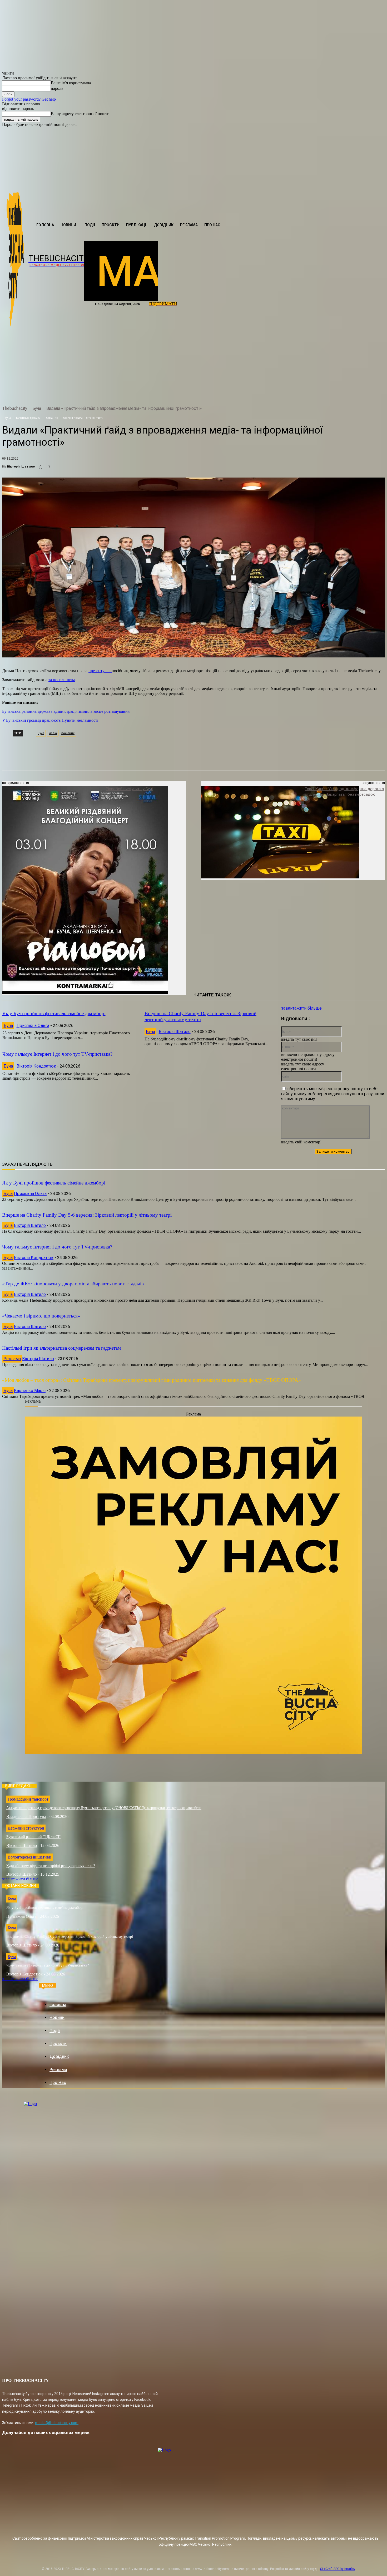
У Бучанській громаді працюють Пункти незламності (50, 720)
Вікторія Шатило (21, 466)
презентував (100, 671)
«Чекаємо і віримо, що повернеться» (41, 1316)
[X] (79, 481)
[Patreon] (52, 395)
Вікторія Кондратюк (36, 1066)
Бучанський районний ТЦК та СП (33, 1837)
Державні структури (26, 1828)
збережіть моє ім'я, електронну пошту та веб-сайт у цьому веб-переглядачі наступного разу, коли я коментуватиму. (333, 1094)
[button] (163, 236)
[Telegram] (62, 395)
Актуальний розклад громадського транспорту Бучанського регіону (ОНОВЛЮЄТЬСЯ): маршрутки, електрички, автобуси (104, 1808)
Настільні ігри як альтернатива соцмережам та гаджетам (61, 1348)
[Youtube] (83, 395)
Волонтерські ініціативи (29, 1857)
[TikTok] (73, 395)
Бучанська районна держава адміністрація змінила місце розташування (66, 711)
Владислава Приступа (26, 1817)
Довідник (52, 418)
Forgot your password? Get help (29, 99)
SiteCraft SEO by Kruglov (338, 2569)
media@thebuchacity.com (57, 2423)
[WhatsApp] (99, 481)
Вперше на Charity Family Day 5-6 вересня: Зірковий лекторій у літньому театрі (200, 1016)
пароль (57, 88)
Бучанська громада (28, 418)
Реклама (12, 1359)
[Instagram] (41, 395)
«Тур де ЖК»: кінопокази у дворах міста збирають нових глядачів (73, 1284)
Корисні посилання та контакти (83, 418)
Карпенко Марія (30, 1391)
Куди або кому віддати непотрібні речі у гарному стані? (51, 1866)
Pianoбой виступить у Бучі (129, 789)
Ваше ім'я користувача (71, 83)
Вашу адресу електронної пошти (80, 114)
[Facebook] (31, 395)
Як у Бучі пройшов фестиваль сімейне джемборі (54, 1013)
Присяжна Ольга (33, 1026)
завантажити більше (301, 1008)
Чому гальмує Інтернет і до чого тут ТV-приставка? (57, 1054)
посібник (68, 733)
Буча (37, 408)
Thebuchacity (15, 408)
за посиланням (62, 680)
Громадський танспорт (28, 1799)
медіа (53, 733)
